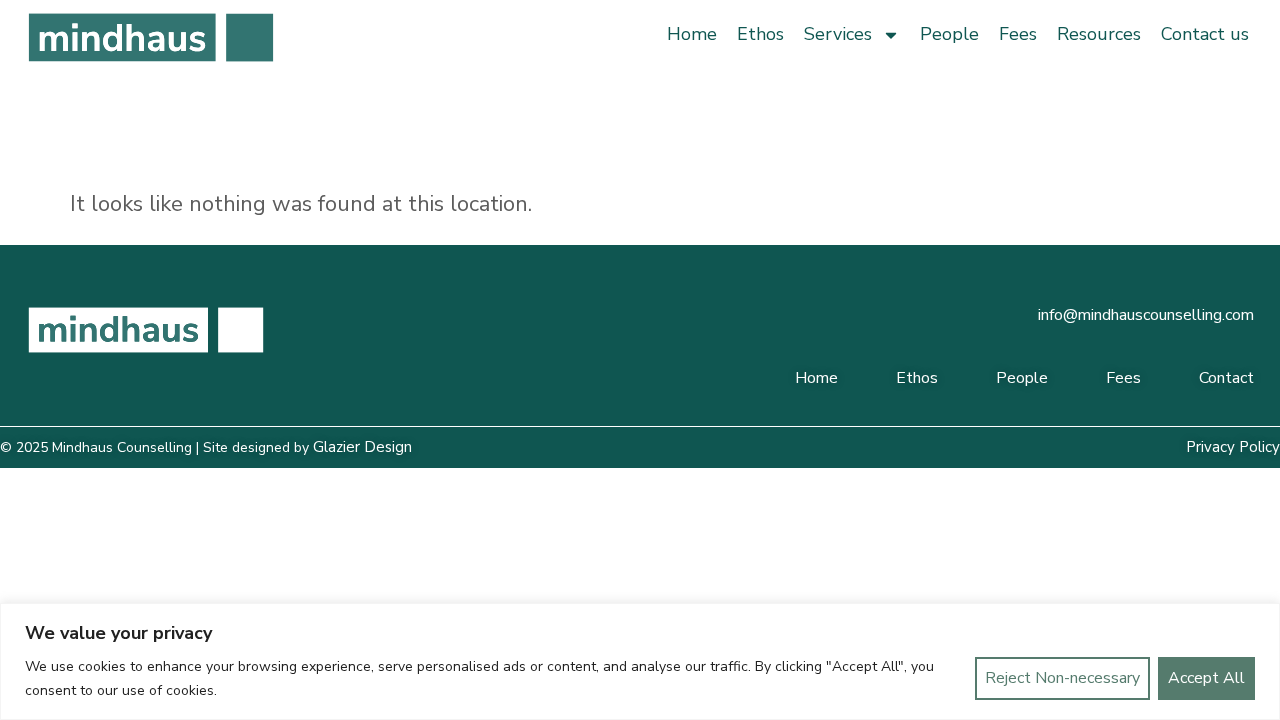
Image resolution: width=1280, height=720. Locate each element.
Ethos (760, 34)
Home (692, 34)
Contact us (1205, 34)
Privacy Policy (1233, 447)
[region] (640, 661)
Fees (1018, 34)
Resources (1099, 34)
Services (838, 34)
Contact (1226, 378)
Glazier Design (362, 447)
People (949, 34)
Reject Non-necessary (1062, 678)
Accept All (1206, 678)
